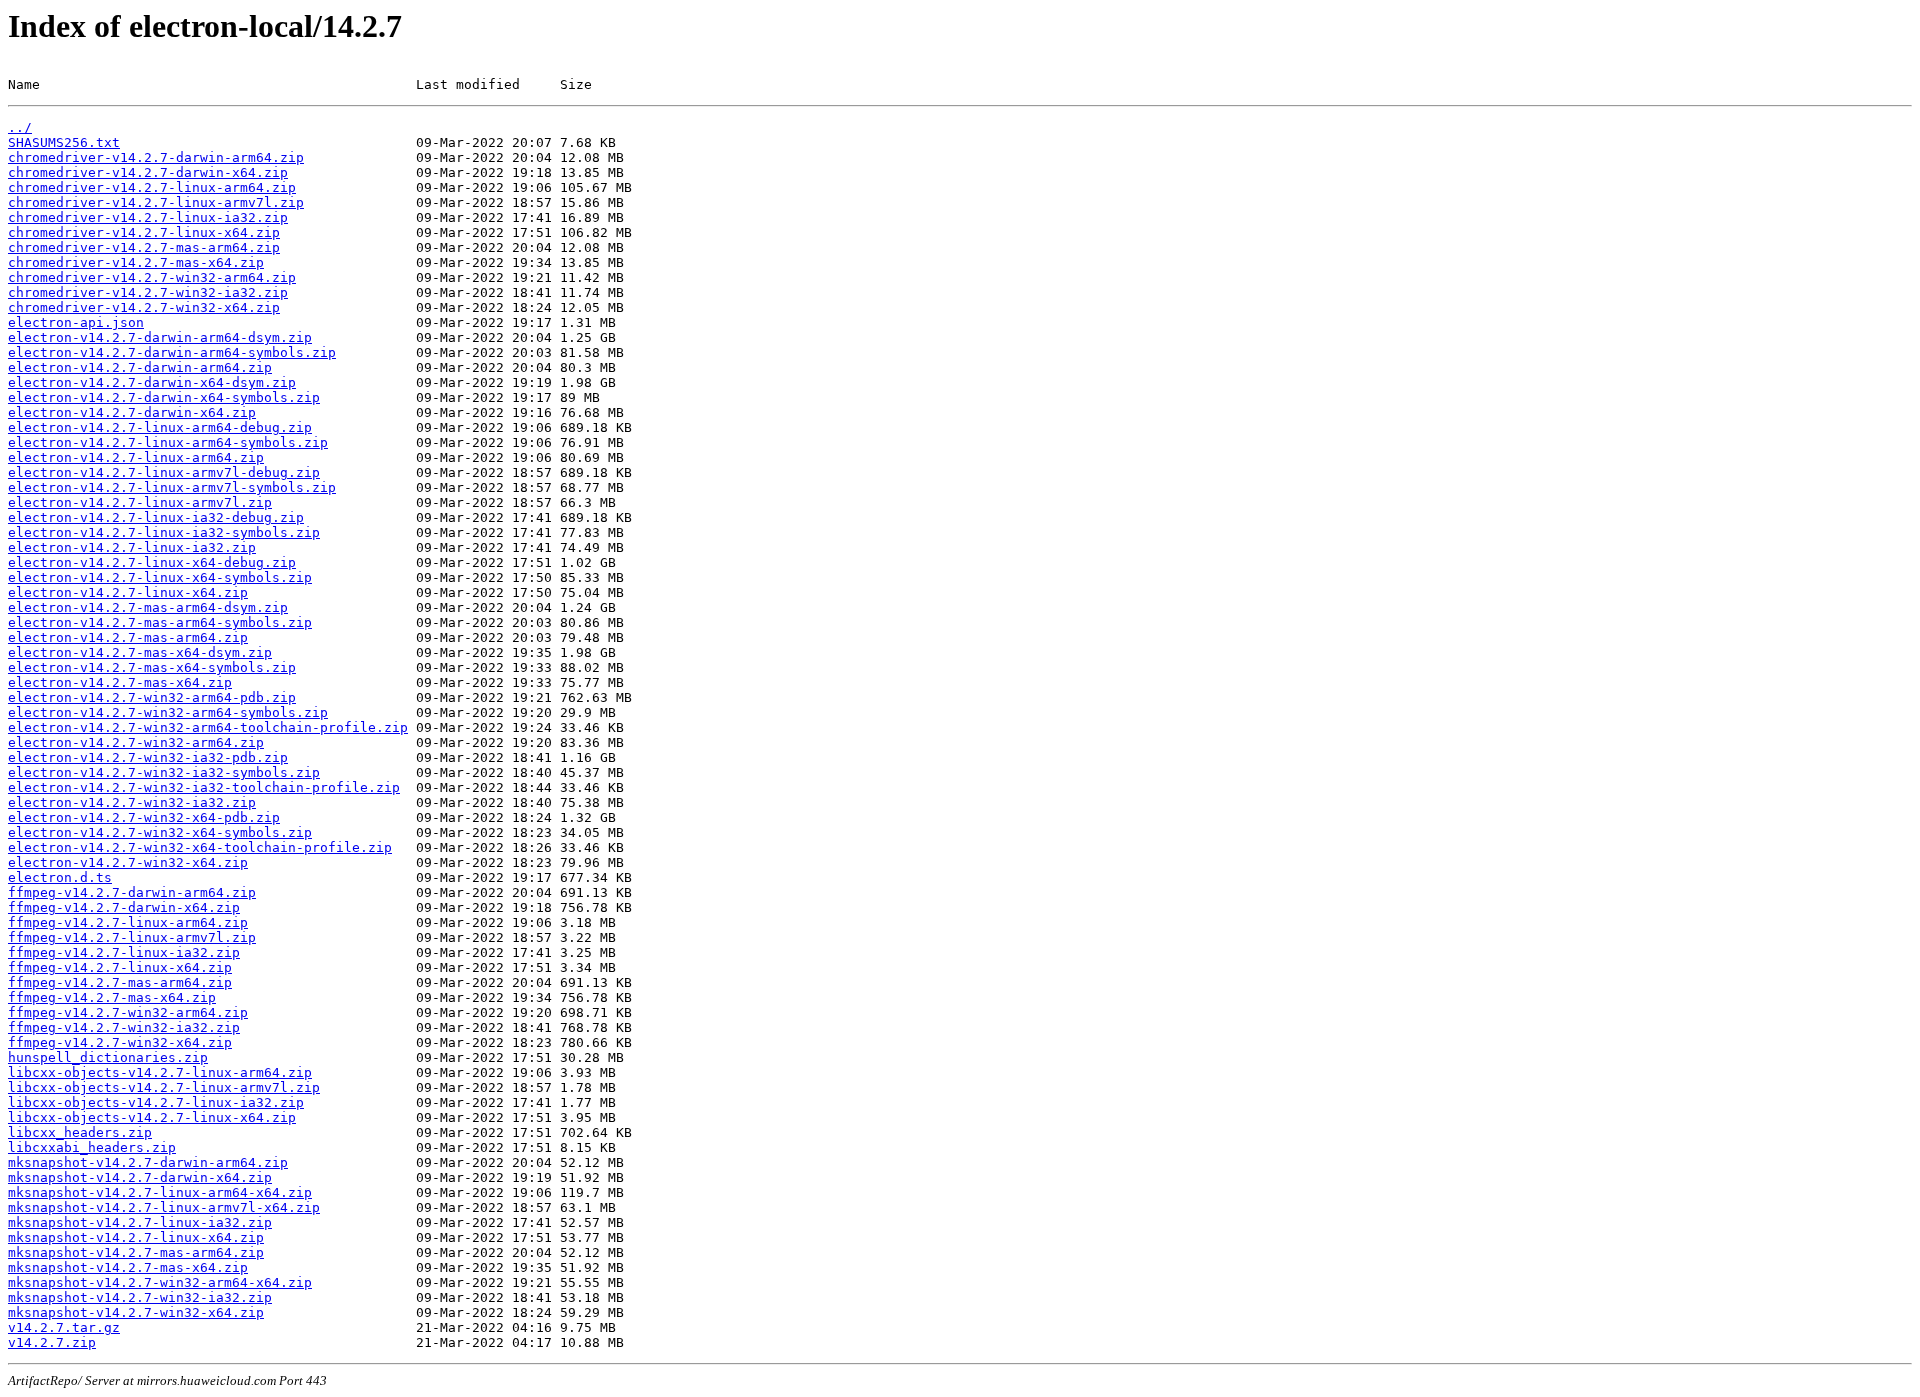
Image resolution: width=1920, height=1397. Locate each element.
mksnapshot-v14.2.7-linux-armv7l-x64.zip (164, 1207)
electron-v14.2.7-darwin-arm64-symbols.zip (172, 352)
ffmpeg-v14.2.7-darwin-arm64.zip (132, 892)
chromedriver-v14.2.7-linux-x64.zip (144, 232)
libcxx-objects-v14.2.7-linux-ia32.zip (156, 1102)
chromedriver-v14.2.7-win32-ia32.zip (148, 292)
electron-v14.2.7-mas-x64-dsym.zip (140, 652)
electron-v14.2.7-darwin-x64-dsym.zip (152, 382)
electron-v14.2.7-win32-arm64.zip (136, 742)
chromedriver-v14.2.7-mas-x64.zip (136, 262)
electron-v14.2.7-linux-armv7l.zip (140, 502)
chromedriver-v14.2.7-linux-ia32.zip (148, 217)
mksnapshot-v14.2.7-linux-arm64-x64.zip (160, 1192)
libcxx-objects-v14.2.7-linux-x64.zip (152, 1117)
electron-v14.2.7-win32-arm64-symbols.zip (168, 712)
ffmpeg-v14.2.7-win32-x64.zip (120, 1042)
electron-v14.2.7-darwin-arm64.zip (140, 367)
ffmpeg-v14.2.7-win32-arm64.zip (128, 1012)
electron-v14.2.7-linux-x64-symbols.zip (160, 577)
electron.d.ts (60, 877)
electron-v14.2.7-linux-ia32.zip (132, 547)
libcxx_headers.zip (80, 1132)
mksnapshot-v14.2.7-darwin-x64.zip (140, 1177)
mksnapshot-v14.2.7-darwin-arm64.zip (148, 1162)
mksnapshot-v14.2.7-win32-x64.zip (136, 1312)
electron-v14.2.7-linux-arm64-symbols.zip (168, 442)
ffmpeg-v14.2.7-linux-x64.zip (120, 967)
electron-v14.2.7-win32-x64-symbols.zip (160, 832)
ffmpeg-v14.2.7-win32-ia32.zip (124, 1027)
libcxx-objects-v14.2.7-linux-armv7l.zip (164, 1087)
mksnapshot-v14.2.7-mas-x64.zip (128, 1267)
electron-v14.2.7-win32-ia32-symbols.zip (164, 772)
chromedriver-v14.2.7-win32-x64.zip (144, 307)
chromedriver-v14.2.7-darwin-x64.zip (148, 172)
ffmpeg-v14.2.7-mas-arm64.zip (120, 982)
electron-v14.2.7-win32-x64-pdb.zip (144, 817)
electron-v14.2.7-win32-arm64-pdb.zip (152, 697)
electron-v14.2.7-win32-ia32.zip (132, 802)
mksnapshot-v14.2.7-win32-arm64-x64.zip (160, 1282)
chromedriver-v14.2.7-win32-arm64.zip (152, 277)
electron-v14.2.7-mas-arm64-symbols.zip (160, 622)
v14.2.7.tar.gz (64, 1327)
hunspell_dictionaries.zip (108, 1057)
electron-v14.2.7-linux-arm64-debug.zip (160, 427)
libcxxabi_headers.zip (92, 1147)
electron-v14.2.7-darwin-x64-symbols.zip (164, 397)
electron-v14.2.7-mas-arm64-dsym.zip (148, 607)
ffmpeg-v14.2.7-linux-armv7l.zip (132, 937)
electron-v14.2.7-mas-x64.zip (120, 682)
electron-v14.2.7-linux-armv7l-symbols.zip (172, 487)
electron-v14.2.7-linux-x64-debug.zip (152, 562)
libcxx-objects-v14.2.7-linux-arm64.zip (160, 1072)
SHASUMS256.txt (64, 142)
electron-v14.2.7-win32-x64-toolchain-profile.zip (200, 847)
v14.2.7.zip (52, 1342)
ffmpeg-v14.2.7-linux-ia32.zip (124, 952)
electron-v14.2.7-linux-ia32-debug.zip (156, 517)
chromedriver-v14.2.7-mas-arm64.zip (144, 247)
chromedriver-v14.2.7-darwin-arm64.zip (156, 157)
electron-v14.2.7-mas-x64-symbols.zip (152, 667)
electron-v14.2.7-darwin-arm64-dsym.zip (160, 337)
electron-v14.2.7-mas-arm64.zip (128, 637)
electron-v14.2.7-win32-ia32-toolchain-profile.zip (204, 787)
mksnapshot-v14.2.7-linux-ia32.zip (140, 1222)
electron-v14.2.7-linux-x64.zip (128, 592)
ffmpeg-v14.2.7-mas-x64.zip (112, 997)
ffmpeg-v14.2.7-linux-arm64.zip (128, 922)
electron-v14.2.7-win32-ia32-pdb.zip (148, 757)
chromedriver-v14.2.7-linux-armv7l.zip (156, 202)
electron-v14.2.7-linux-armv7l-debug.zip (164, 472)
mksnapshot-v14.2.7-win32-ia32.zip (140, 1297)
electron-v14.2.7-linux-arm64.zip (136, 457)
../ (20, 127)
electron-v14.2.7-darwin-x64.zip (132, 412)
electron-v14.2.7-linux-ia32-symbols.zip (164, 532)
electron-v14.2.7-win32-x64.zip (128, 862)
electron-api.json (76, 322)
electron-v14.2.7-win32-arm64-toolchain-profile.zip (208, 727)
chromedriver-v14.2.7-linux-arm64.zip (152, 187)
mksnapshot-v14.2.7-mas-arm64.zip (136, 1252)
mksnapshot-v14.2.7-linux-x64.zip (136, 1237)
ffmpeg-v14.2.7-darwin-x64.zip (124, 907)
